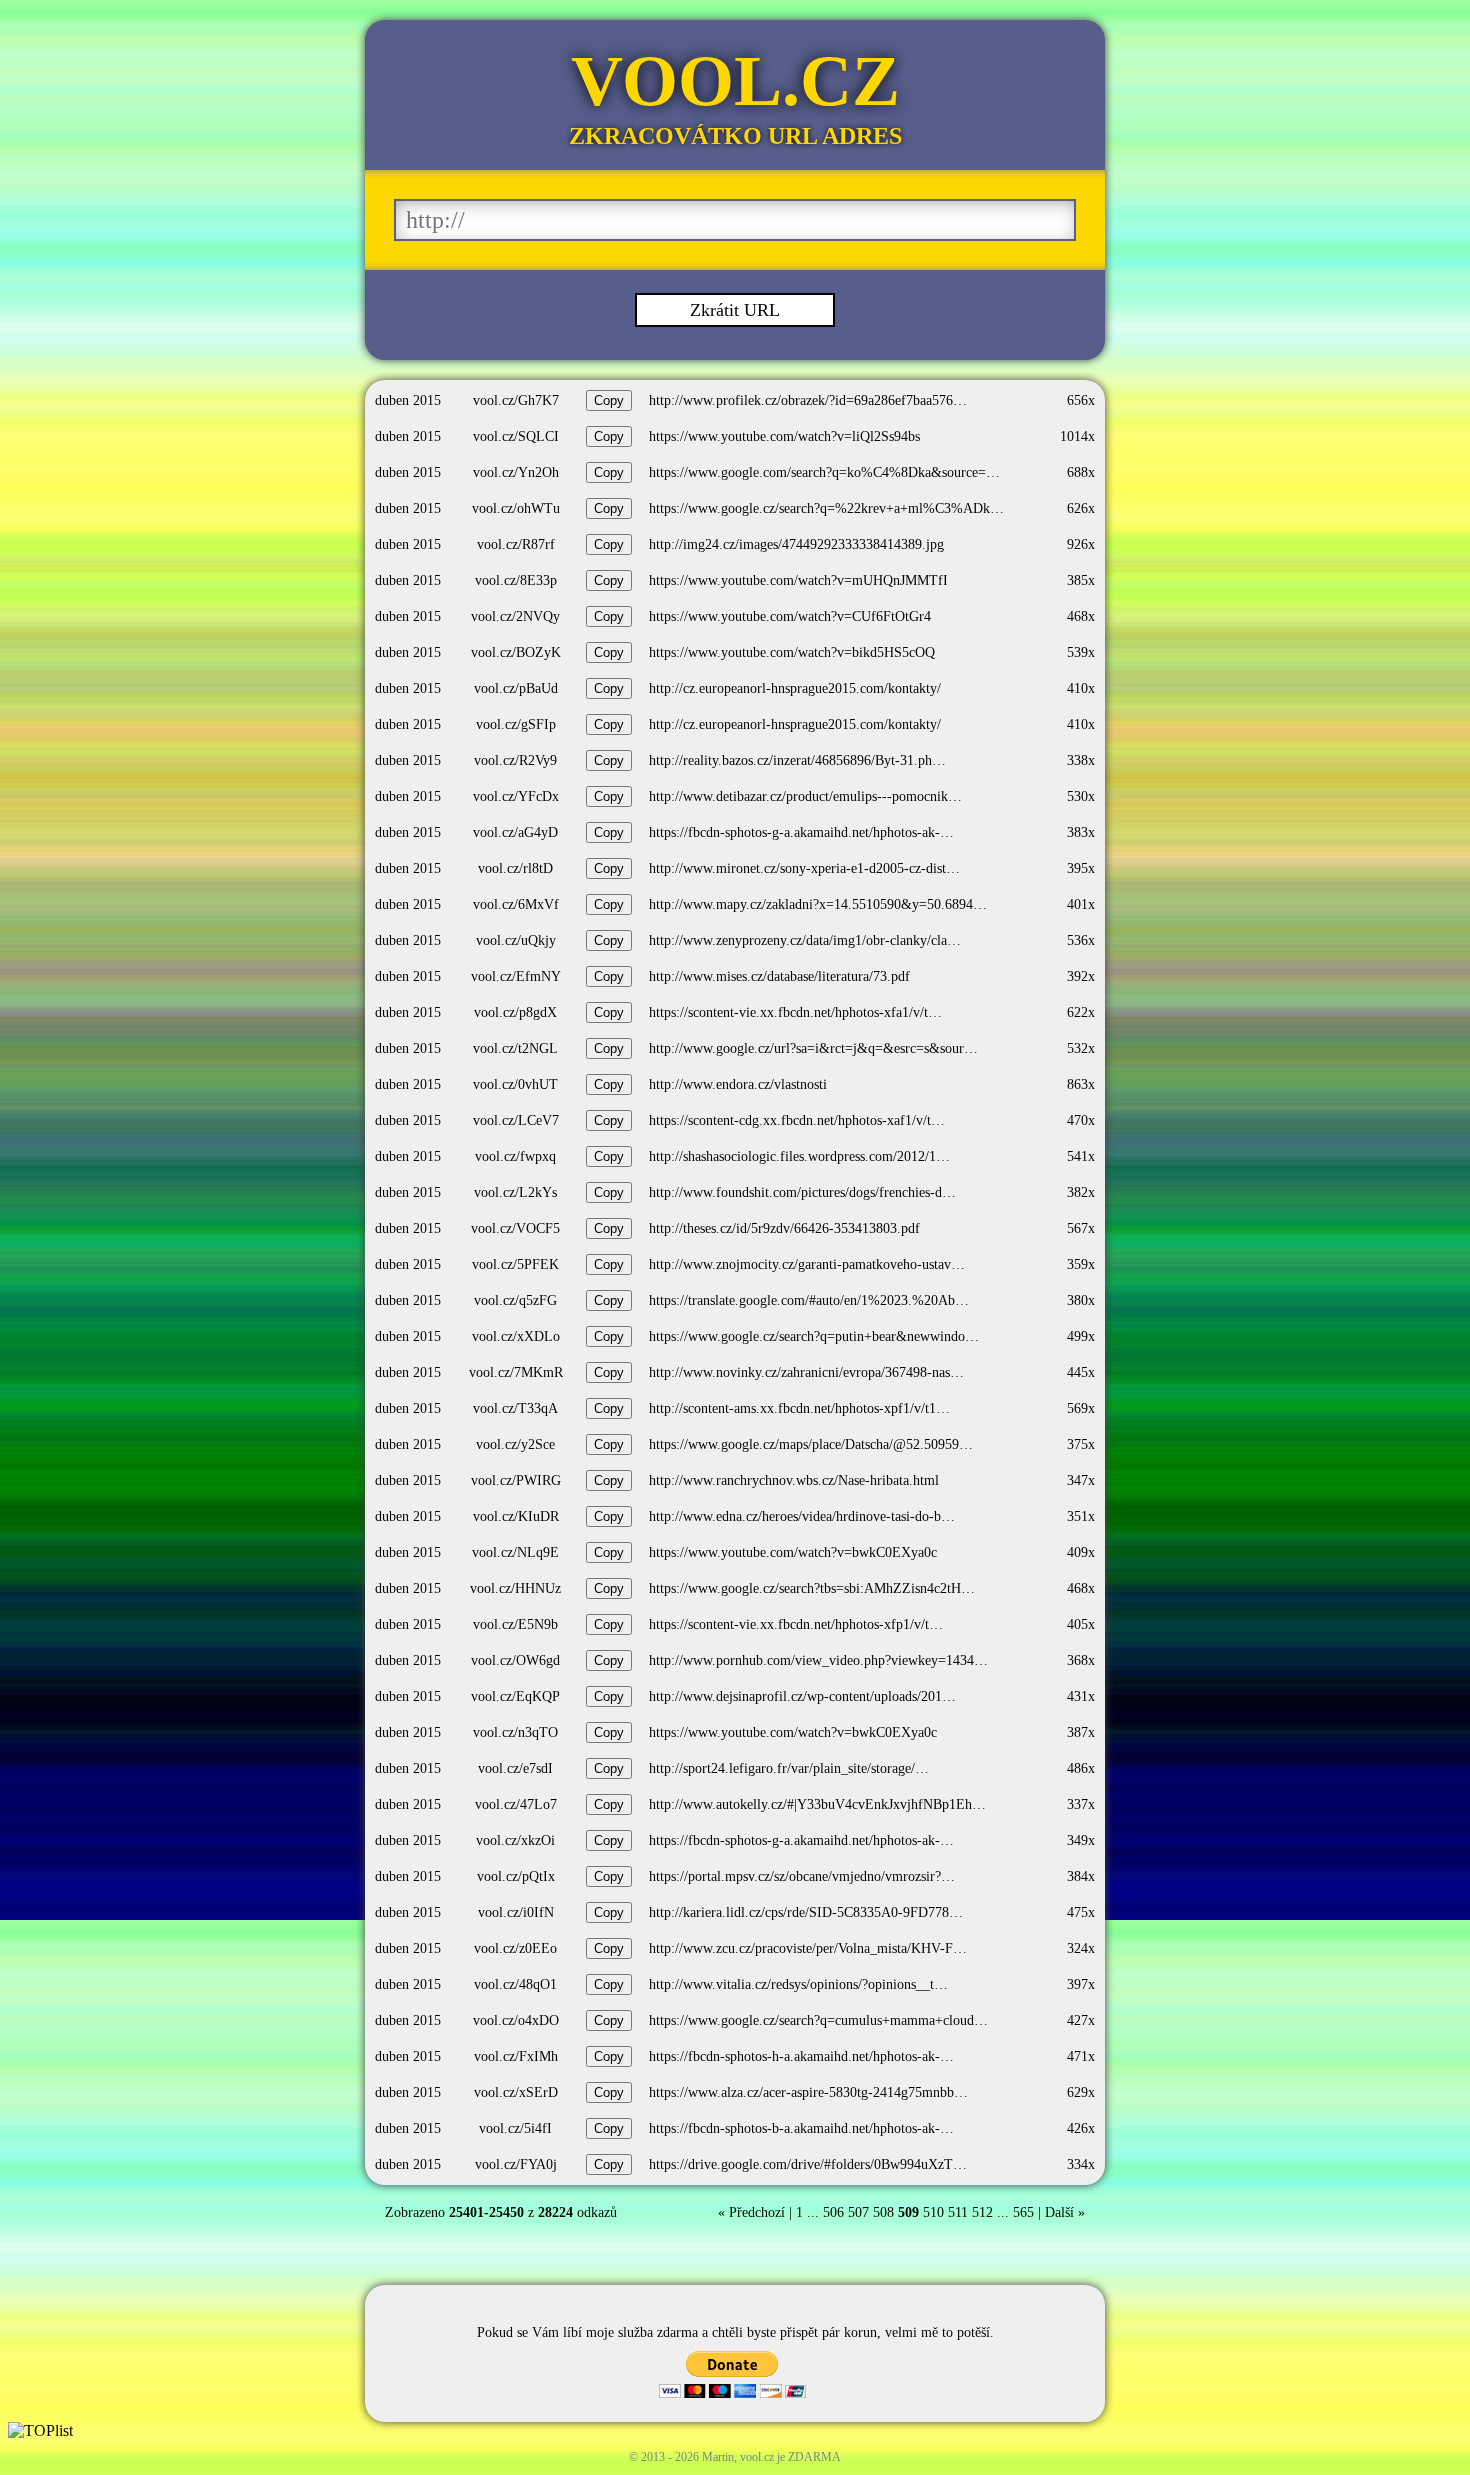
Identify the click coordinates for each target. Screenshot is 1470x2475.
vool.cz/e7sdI (515, 1768)
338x (1081, 760)
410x (1081, 688)
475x (1081, 1912)
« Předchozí (751, 2212)
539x (1081, 652)
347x (1081, 1480)
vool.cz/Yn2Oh (516, 472)
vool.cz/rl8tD (515, 868)
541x (1081, 1156)
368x (1081, 1660)
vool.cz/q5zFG (515, 1300)
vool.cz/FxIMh (516, 2056)
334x (1081, 2164)
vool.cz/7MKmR (516, 1372)
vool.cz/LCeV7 (516, 1120)
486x (1081, 1768)
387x (1081, 1732)
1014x (1077, 436)
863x (1081, 1084)
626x (1081, 508)
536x (1081, 940)
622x (1081, 1012)
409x (1081, 1552)
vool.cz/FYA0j (516, 2164)
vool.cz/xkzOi (515, 1840)
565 (1023, 2212)
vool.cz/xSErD (516, 2092)
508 (883, 2212)
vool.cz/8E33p (516, 580)
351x (1081, 1516)
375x (1081, 1444)
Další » (1065, 2212)
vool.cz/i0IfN (516, 1912)
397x (1081, 1984)
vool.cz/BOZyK (516, 652)
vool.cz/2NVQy (515, 616)
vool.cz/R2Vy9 (515, 760)
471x (1081, 2056)
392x (1081, 976)
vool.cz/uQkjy (516, 940)
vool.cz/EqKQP (515, 1696)
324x (1081, 1948)
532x (1081, 1048)
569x (1081, 1408)
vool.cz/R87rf (516, 544)
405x (1081, 1624)
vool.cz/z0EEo (515, 1948)
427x (1081, 2020)
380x (1081, 1300)
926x (1081, 544)
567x (1081, 1228)
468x (1081, 616)
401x (1081, 904)
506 (833, 2212)
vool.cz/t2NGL (515, 1048)
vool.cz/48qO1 (515, 1984)
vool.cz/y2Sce (515, 1444)
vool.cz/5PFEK (515, 1264)
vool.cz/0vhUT (515, 1084)
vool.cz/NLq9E (515, 1552)
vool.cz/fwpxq (515, 1156)
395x (1081, 868)
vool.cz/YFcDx (516, 796)
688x (1081, 472)
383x (1081, 832)
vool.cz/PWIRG (516, 1480)
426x (1081, 2128)
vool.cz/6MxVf (516, 904)
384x (1081, 1876)
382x (1081, 1192)
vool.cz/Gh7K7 (516, 400)
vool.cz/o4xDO (516, 2020)
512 (982, 2212)
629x (1081, 2092)
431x (1081, 1696)
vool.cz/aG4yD (515, 832)
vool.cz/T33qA (515, 1408)
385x (1081, 580)
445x (1081, 1372)
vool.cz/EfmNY (516, 976)
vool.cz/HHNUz (515, 1588)
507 (858, 2212)
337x (1081, 1804)
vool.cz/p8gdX (515, 1012)
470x (1081, 1120)
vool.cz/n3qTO (515, 1732)
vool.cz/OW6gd (515, 1660)
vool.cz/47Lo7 (516, 1804)
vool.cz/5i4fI (515, 2128)
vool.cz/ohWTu (516, 508)
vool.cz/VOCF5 (515, 1228)
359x (1081, 1264)
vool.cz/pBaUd (516, 688)
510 (933, 2212)
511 (958, 2212)
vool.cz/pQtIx (516, 1876)
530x (1081, 796)
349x (1081, 1840)
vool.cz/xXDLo (516, 1336)
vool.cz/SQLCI (516, 436)
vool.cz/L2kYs (515, 1192)
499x (1081, 1336)
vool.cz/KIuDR (516, 1516)
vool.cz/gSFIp (516, 724)
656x (1081, 400)
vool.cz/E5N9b (515, 1624)
